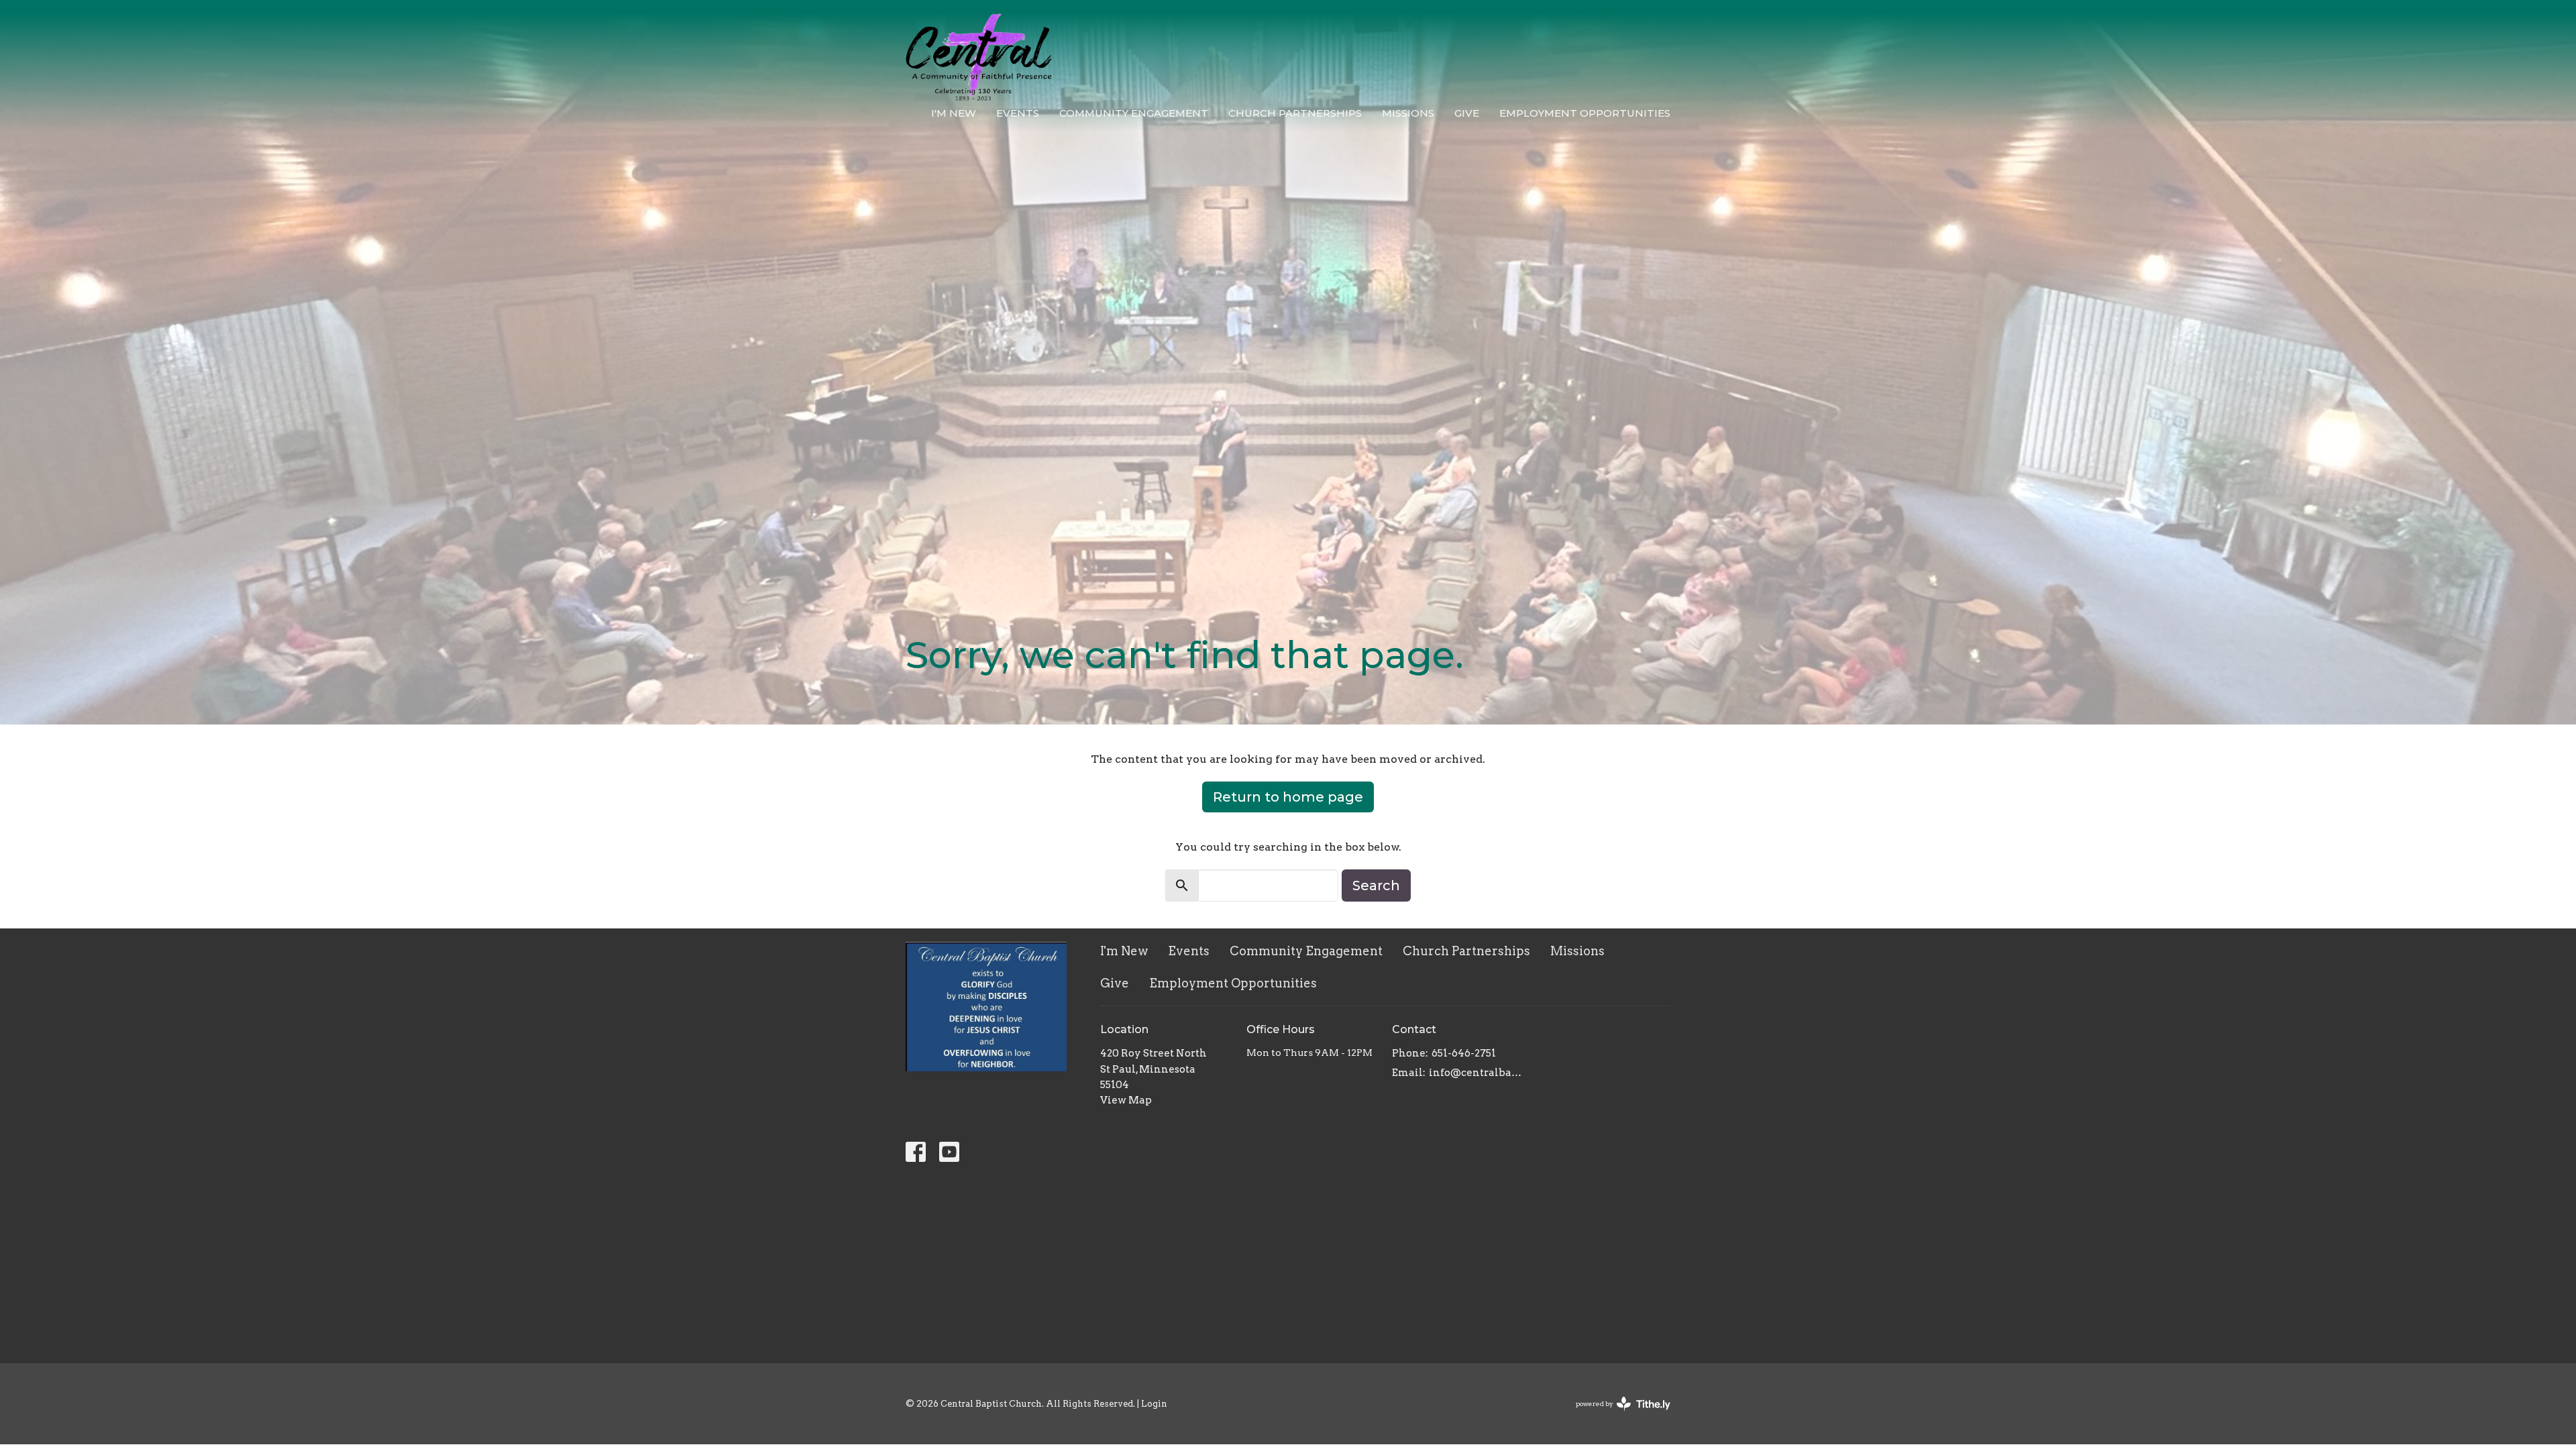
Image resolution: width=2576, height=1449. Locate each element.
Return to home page (1288, 797)
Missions (1408, 113)
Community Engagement (1134, 113)
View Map (1126, 1100)
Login (1154, 1404)
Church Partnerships (1295, 113)
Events (1018, 113)
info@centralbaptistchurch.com (1477, 1073)
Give (1467, 113)
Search (1376, 885)
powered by (1616, 1415)
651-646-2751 (1464, 1053)
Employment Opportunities (1585, 113)
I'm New (954, 113)
